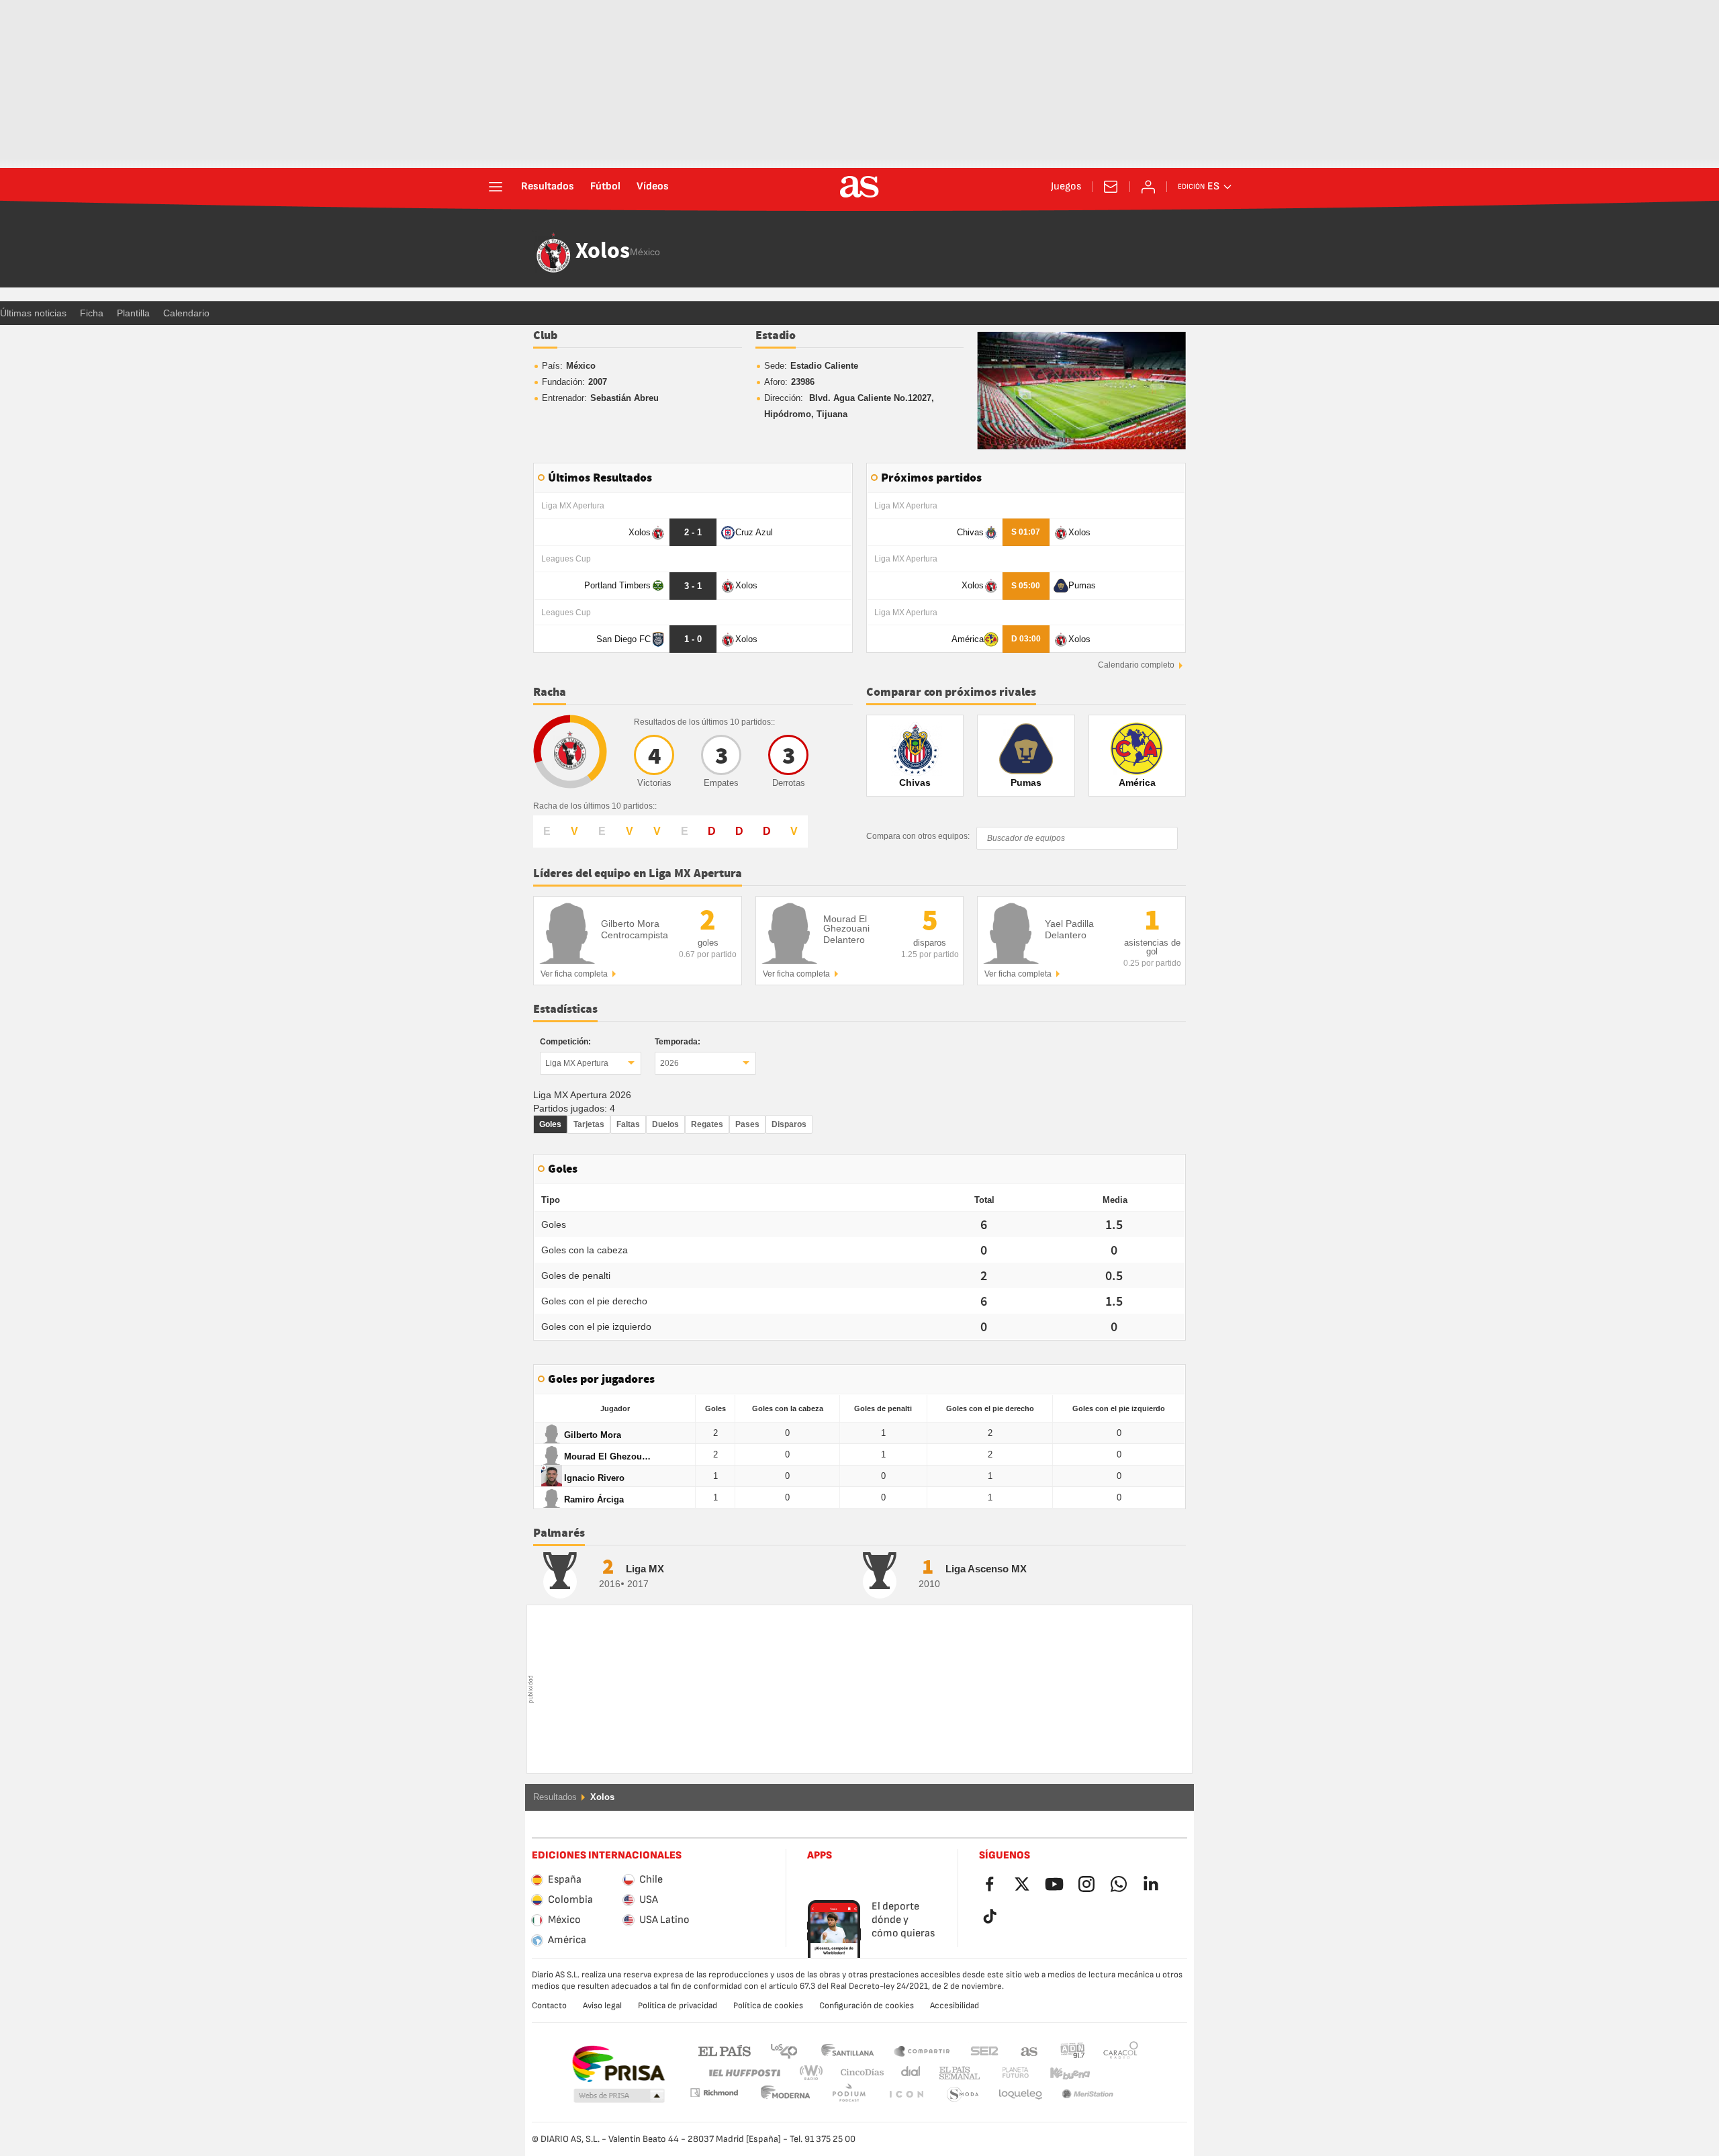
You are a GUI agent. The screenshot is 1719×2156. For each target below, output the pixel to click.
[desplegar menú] (496, 187)
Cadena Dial (908, 2073)
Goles (550, 1124)
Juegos (1066, 187)
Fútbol (605, 187)
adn (1073, 2050)
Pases (747, 1124)
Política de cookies (768, 2006)
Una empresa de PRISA (618, 2064)
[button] (619, 2096)
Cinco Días (857, 2073)
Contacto (549, 2006)
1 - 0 (693, 639)
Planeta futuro (1004, 2073)
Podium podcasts (786, 2095)
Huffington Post (744, 2073)
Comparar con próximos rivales (951, 692)
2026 (669, 1063)
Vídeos (653, 187)
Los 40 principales (784, 2050)
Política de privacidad (678, 2006)
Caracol (1121, 2050)
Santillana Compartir (922, 2050)
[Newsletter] (1111, 187)
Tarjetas (589, 1124)
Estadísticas (565, 1009)
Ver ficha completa (574, 974)
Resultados (548, 187)
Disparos (789, 1124)
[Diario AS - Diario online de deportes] (859, 187)
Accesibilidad (955, 2006)
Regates (707, 1124)
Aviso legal (602, 2006)
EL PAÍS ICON (849, 2095)
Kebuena (1062, 2073)
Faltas (628, 1124)
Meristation (1021, 2095)
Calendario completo (1136, 665)
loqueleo (963, 2095)
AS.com (1029, 2050)
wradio (815, 2073)
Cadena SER (984, 2050)
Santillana (847, 2050)
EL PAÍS (725, 2050)
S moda (906, 2095)
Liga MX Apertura (577, 1063)
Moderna (714, 2093)
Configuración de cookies (867, 2006)
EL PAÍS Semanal (957, 2073)
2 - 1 (693, 532)
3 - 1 (693, 586)
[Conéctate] (1148, 187)
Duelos (665, 1124)
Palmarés (559, 1533)
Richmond (1116, 2073)
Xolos (603, 252)
